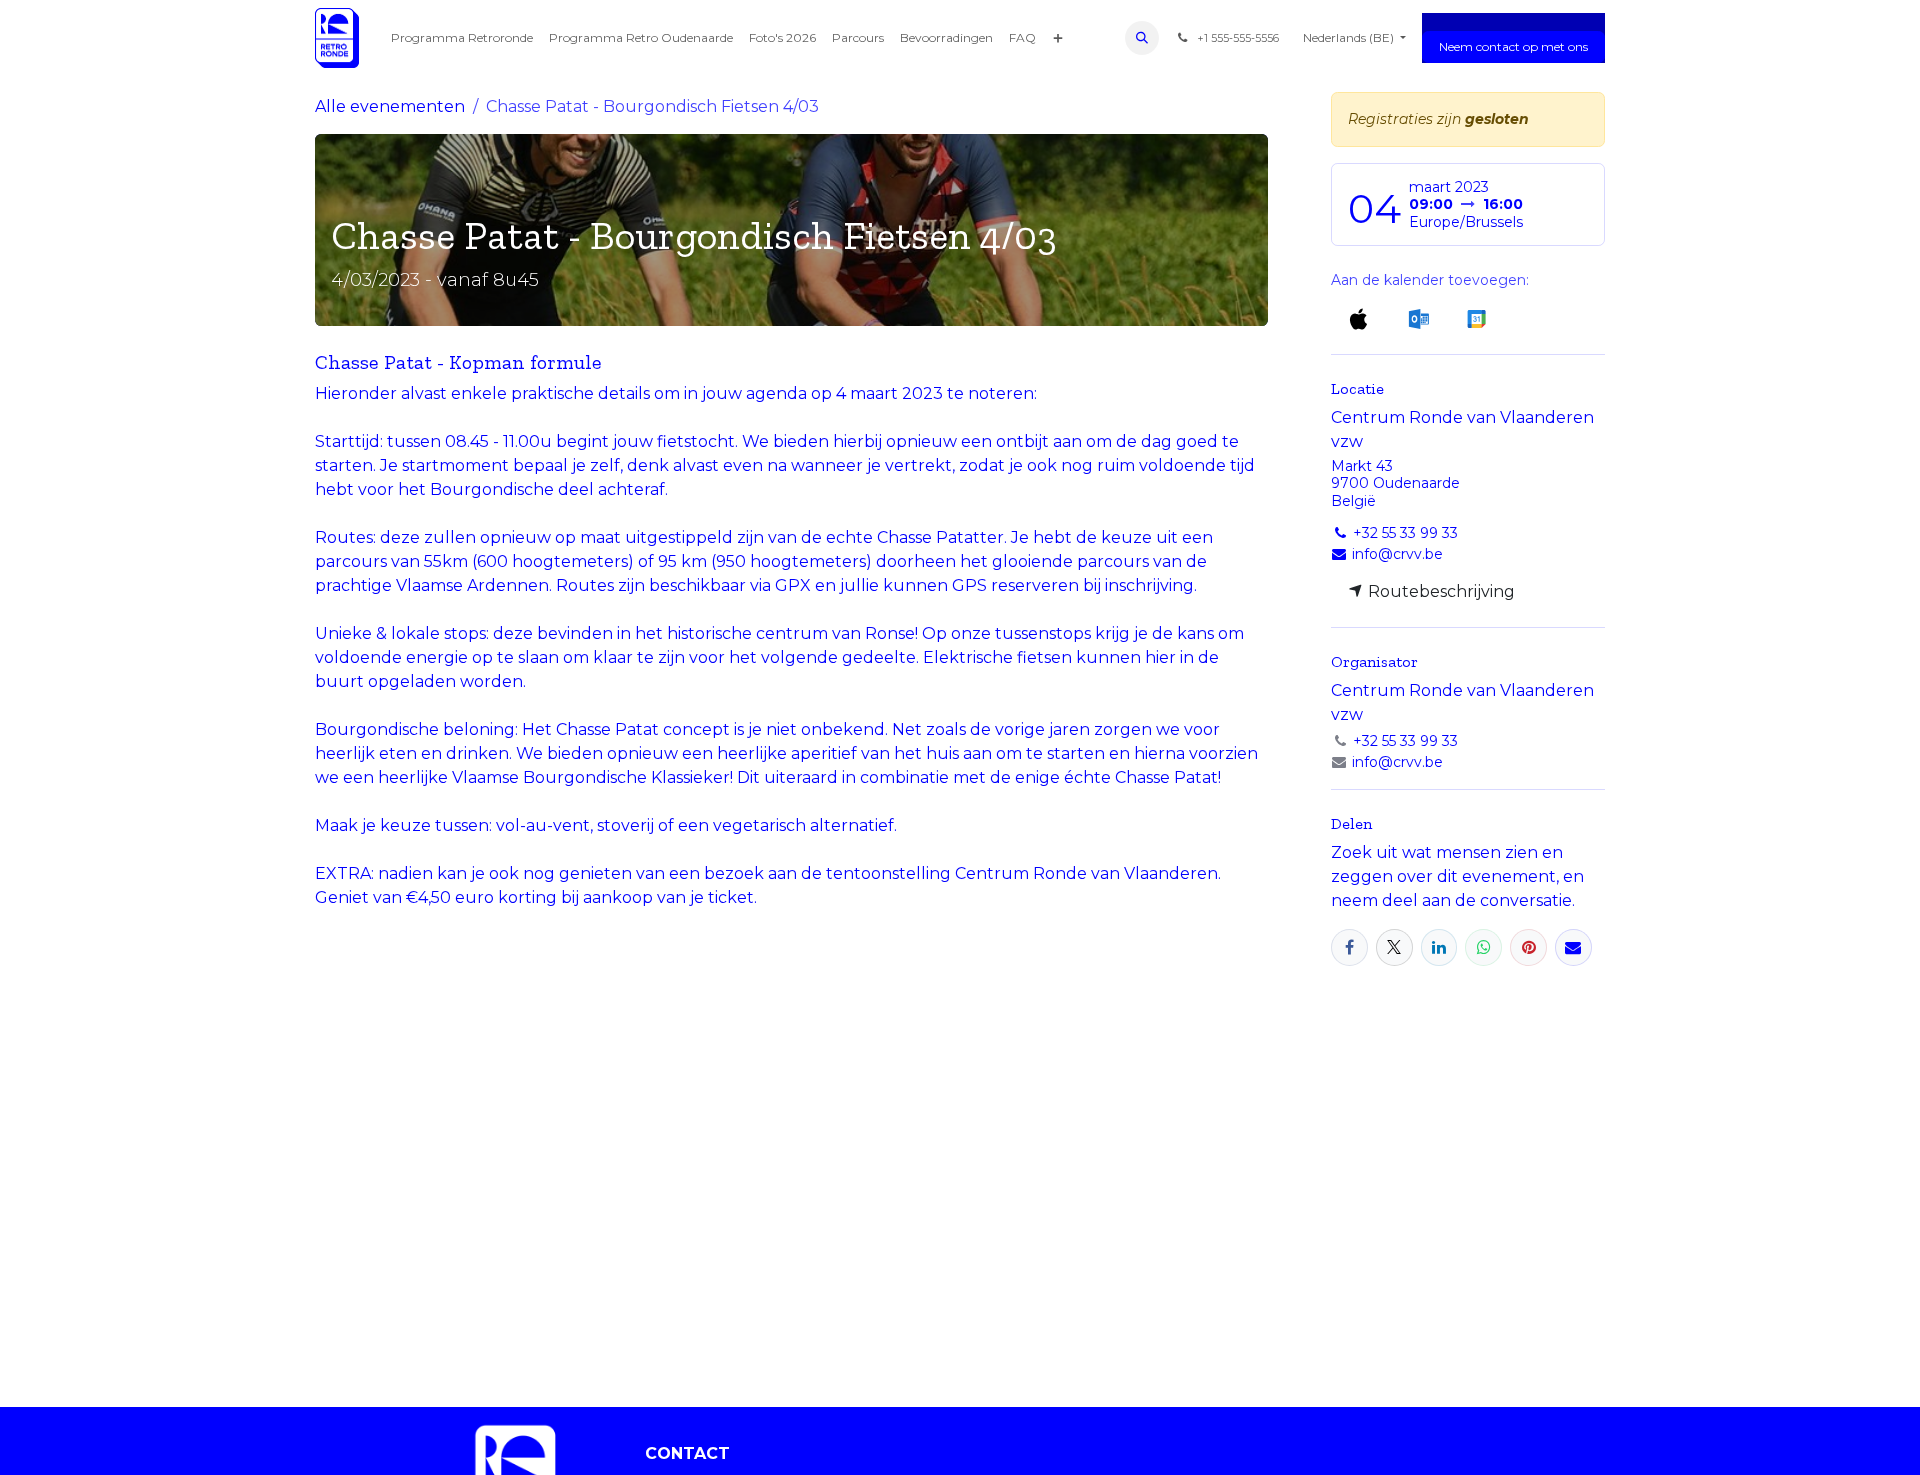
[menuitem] (462, 38)
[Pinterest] (1528, 947)
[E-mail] (1573, 947)
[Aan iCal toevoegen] (1358, 318)
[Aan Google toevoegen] (1475, 318)
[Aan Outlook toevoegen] (1418, 318)
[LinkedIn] (1439, 947)
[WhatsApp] (1483, 947)
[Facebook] (1349, 947)
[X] (1394, 947)
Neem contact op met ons (1513, 46)
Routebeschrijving (1439, 591)
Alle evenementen (390, 106)
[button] (1142, 38)
